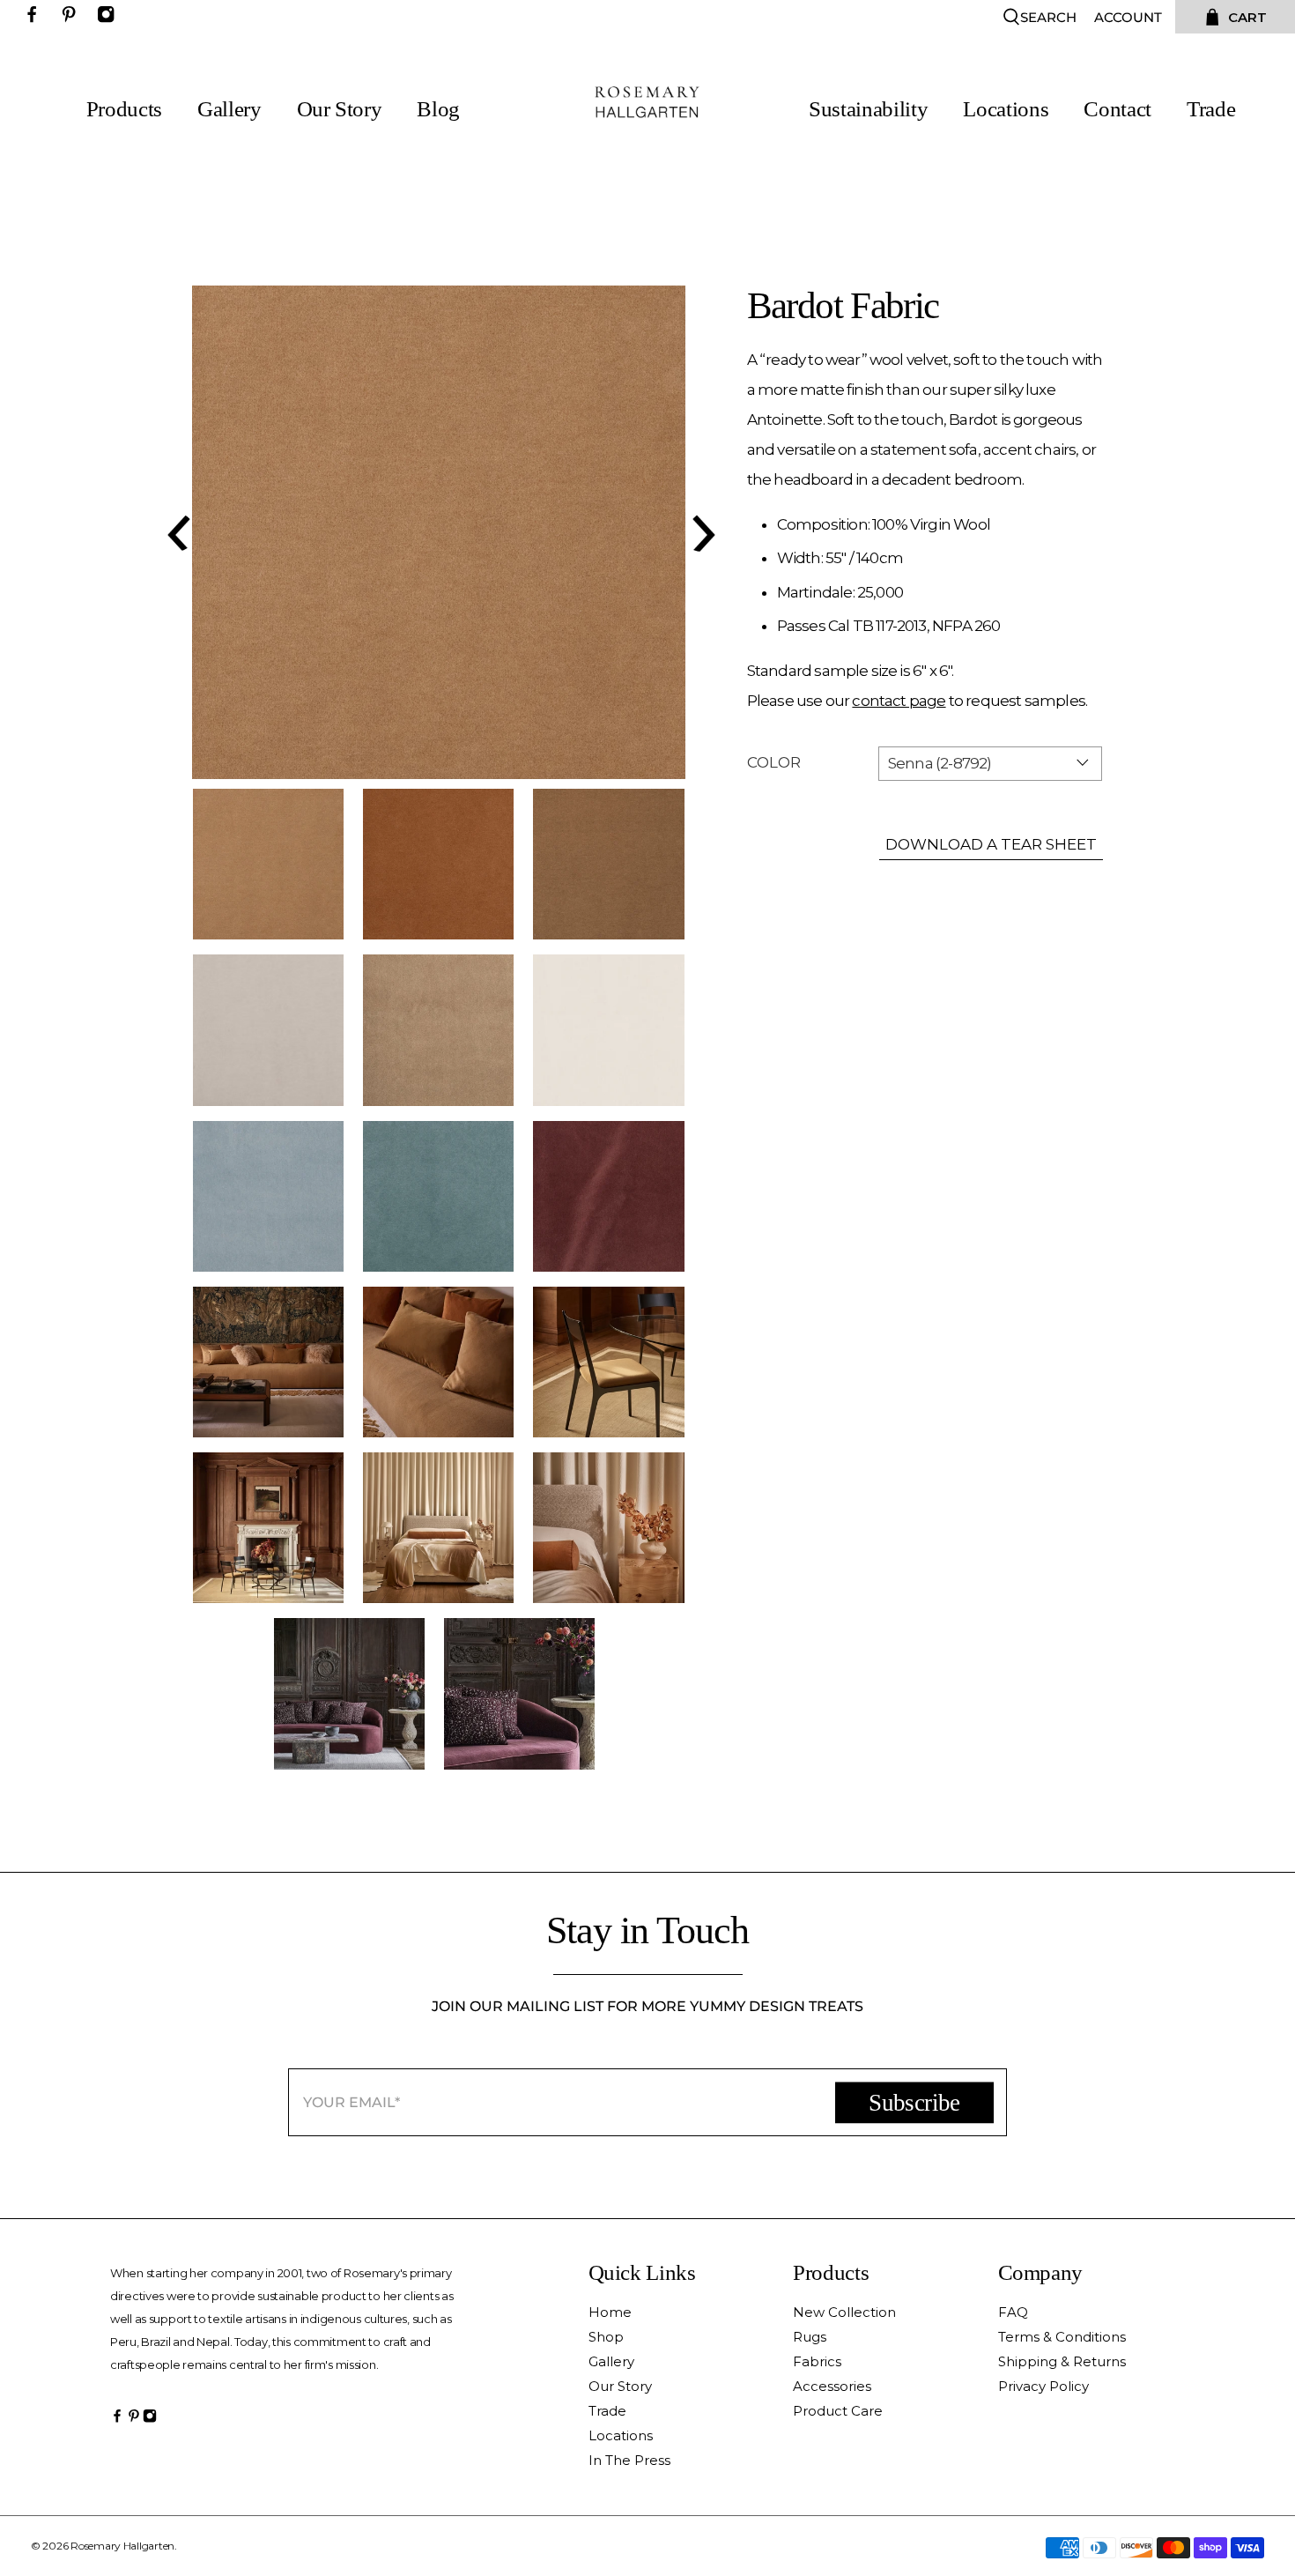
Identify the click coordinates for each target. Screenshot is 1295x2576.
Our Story (340, 109)
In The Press (629, 2460)
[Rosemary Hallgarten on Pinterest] (73, 18)
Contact (1117, 109)
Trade (1211, 109)
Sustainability (868, 109)
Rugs (810, 2337)
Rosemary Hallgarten (122, 2546)
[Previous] (176, 532)
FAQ (1013, 2312)
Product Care (838, 2411)
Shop (606, 2337)
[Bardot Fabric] (439, 532)
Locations (1006, 109)
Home (610, 2312)
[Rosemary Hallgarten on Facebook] (36, 18)
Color (774, 762)
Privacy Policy (1043, 2386)
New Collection (844, 2312)
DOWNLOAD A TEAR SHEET (991, 844)
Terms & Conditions (1062, 2337)
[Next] (701, 532)
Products (124, 109)
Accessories (832, 2386)
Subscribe (914, 2103)
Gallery (229, 109)
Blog (438, 109)
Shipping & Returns (1062, 2361)
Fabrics (817, 2361)
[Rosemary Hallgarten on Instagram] (110, 18)
